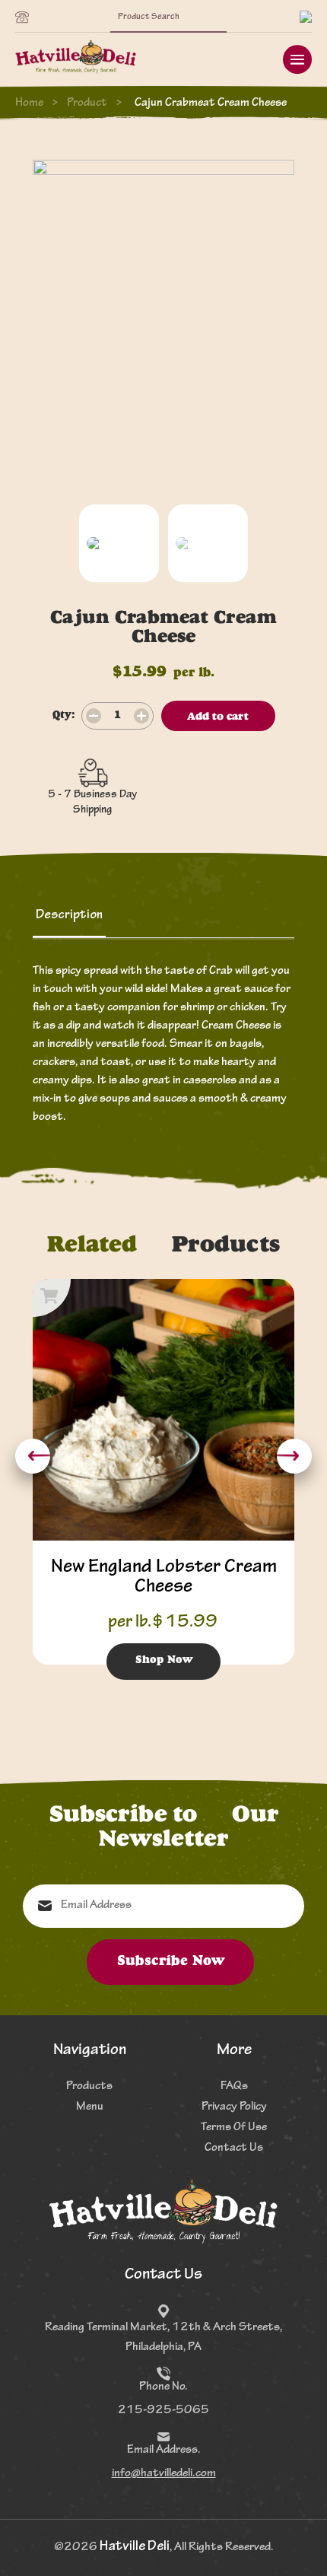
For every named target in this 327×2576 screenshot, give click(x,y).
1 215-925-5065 (26, 18)
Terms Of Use (234, 2128)
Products (89, 2087)
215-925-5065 (163, 2411)
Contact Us (234, 2148)
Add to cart (218, 717)
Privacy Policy (234, 2107)
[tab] (69, 916)
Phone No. (163, 2387)
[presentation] (33, 1456)
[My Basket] (306, 18)
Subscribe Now (171, 1962)
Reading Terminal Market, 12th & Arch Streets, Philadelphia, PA (163, 2338)
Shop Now (164, 1661)
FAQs (234, 2087)
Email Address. (164, 2450)
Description (69, 916)
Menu (90, 2107)
